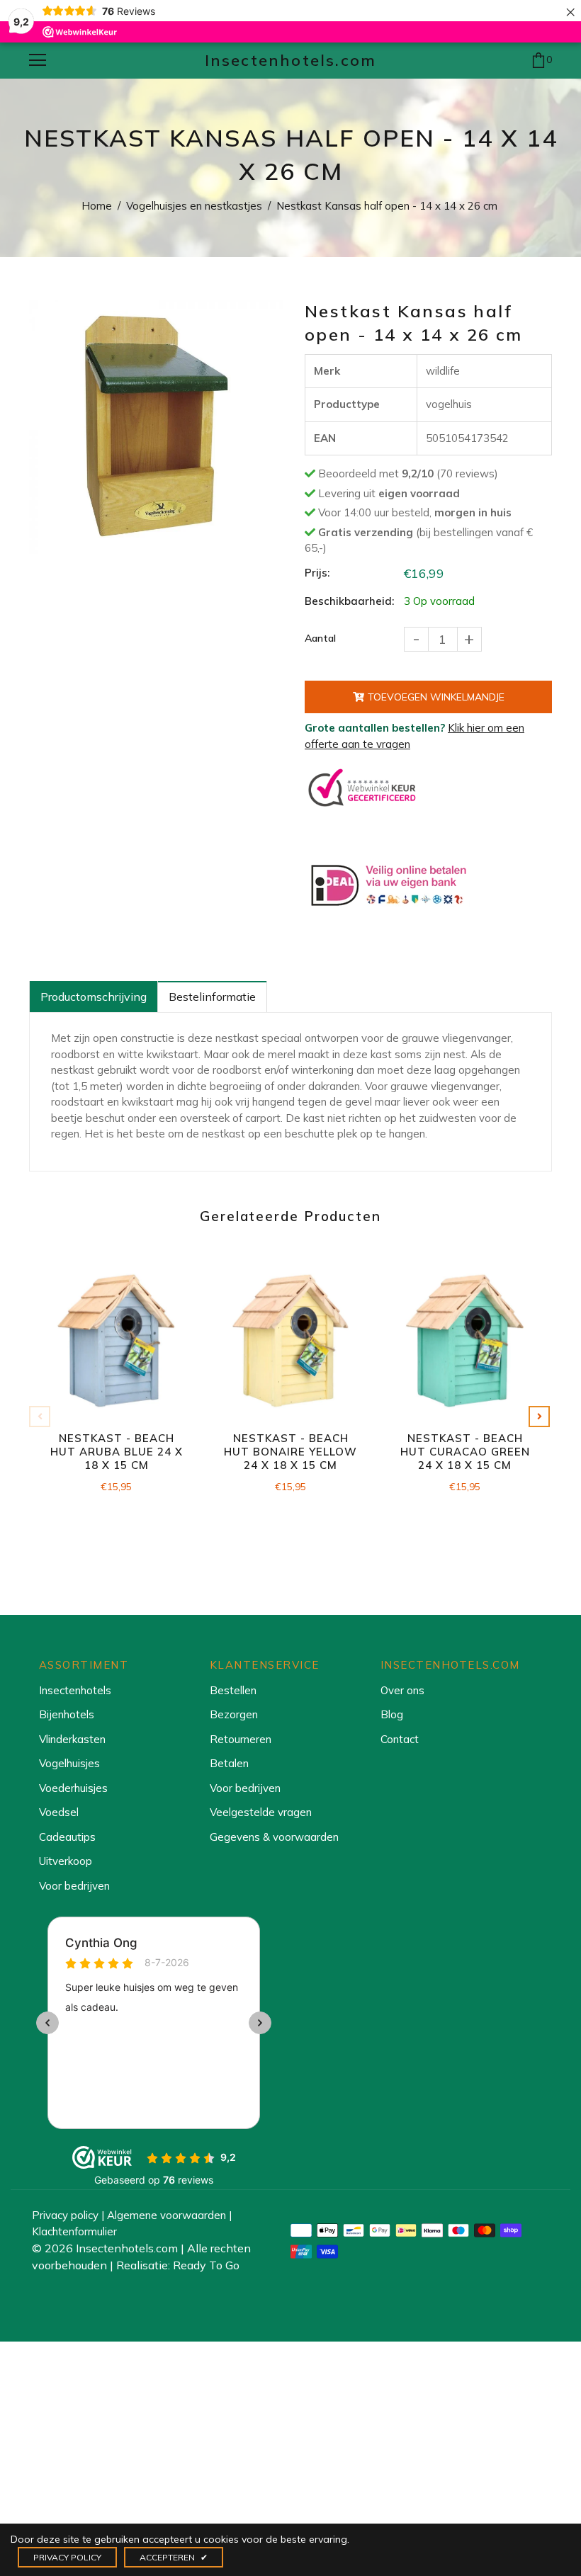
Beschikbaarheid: (349, 601)
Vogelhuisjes (69, 1763)
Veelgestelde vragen (261, 1812)
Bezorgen (234, 1714)
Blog (392, 1714)
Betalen (229, 1763)
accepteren (174, 2557)
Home (97, 206)
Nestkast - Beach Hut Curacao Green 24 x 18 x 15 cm (465, 1452)
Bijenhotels (67, 1714)
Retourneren (241, 1739)
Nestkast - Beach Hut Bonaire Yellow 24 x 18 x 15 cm (290, 1452)
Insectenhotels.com (291, 60)
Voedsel (59, 1812)
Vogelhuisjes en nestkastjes (194, 206)
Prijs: (317, 573)
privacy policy (67, 2557)
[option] (156, 427)
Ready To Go (206, 2265)
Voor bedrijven (74, 1886)
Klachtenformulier (74, 2231)
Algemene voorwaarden (167, 2215)
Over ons (402, 1690)
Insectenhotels (75, 1690)
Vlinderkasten (72, 1739)
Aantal (320, 638)
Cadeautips (67, 1837)
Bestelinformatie (212, 997)
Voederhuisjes (73, 1788)
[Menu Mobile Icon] (38, 60)
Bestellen (233, 1690)
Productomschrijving (94, 997)
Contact (400, 1739)
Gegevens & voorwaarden (274, 1837)
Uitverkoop (66, 1861)
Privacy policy (65, 2215)
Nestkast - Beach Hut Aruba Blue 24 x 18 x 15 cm (117, 1452)
